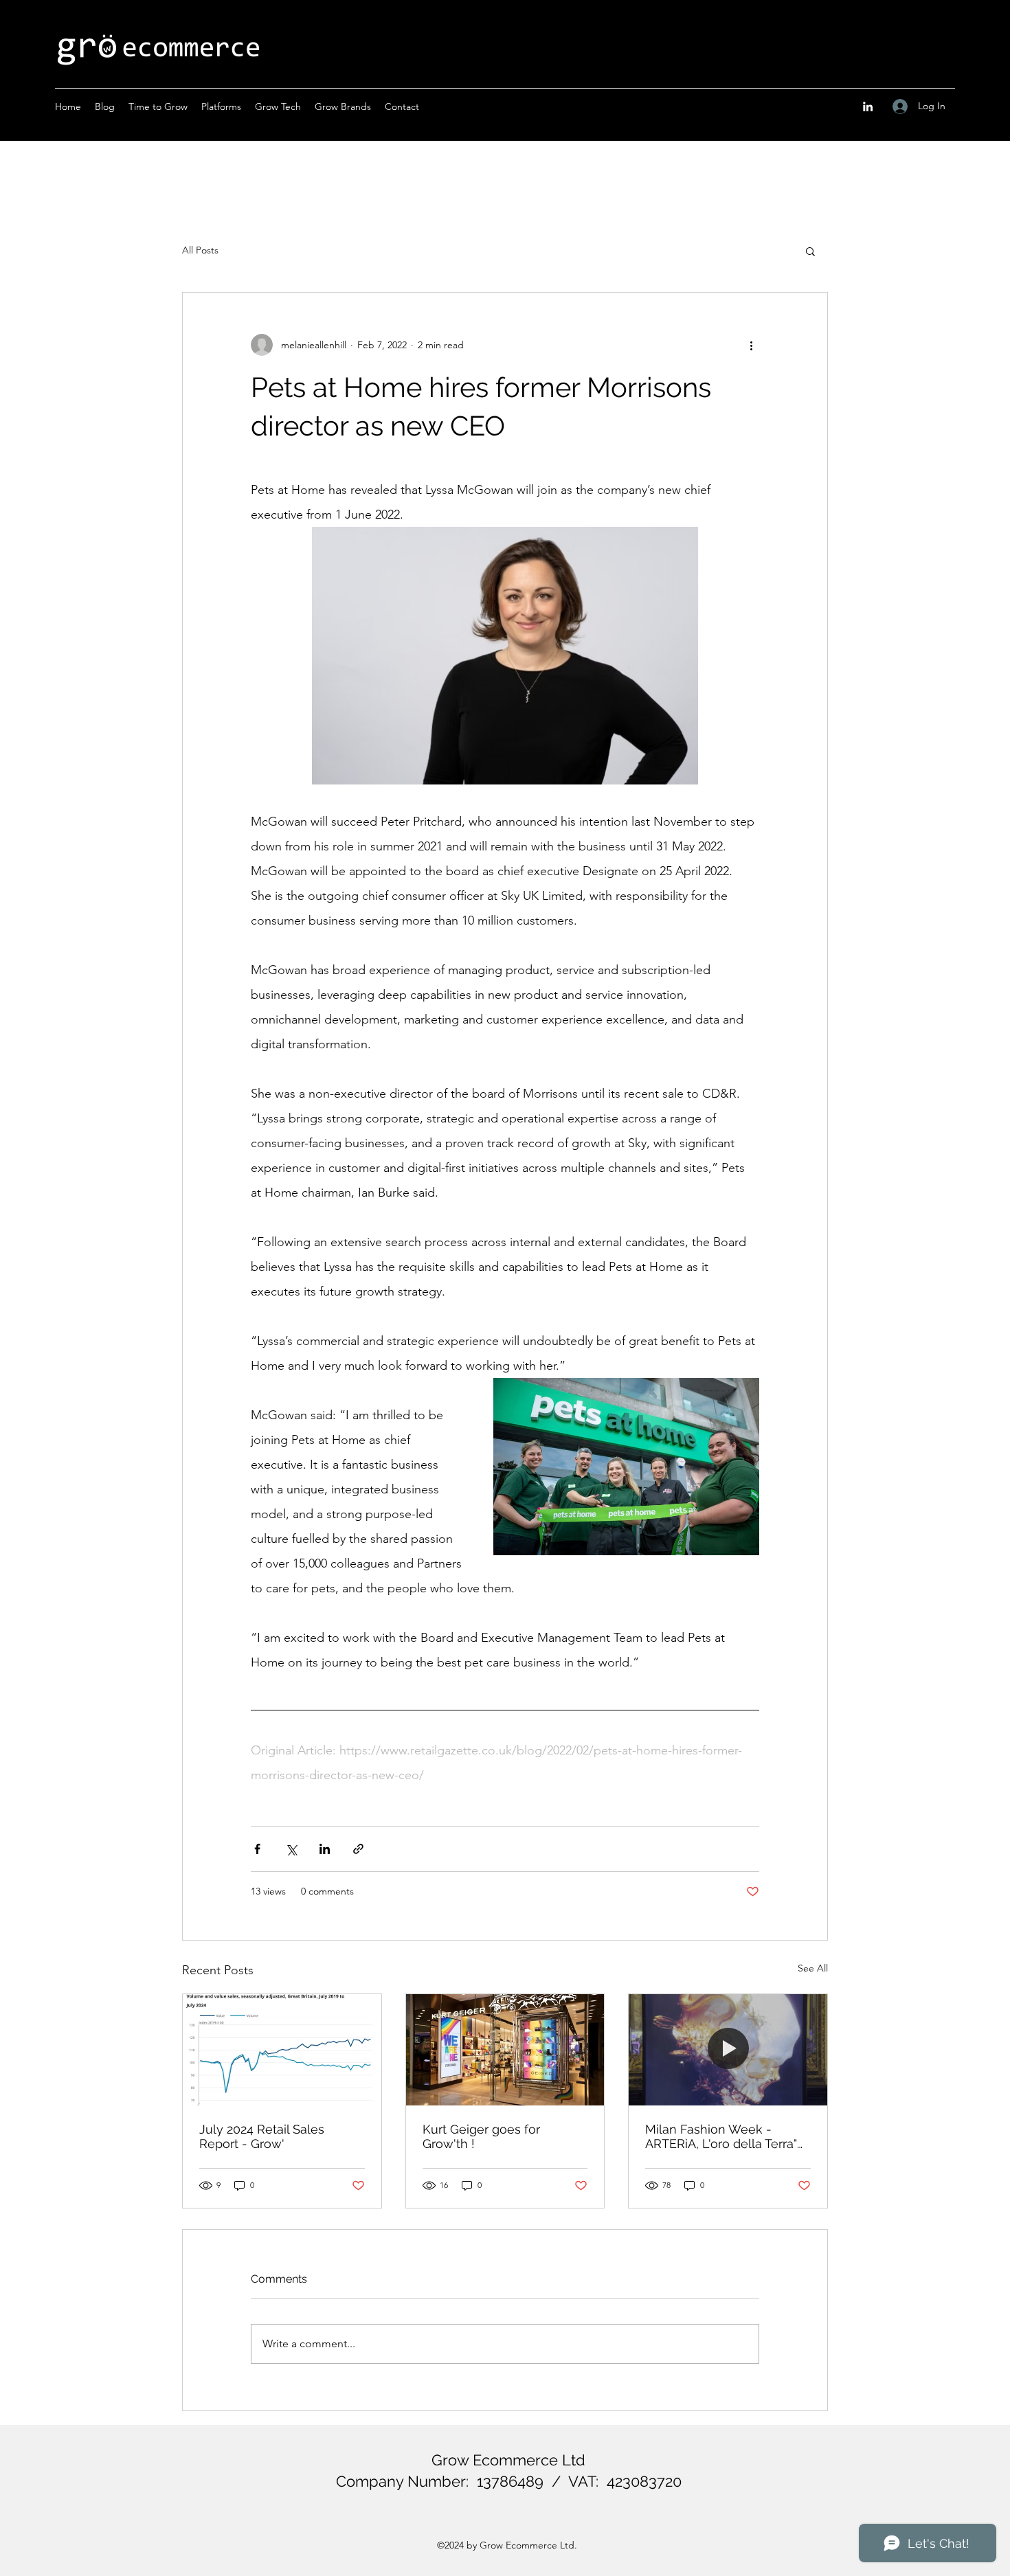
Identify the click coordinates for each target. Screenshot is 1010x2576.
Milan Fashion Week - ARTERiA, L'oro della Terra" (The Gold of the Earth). (721, 2136)
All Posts (200, 250)
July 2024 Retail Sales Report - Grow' (262, 2136)
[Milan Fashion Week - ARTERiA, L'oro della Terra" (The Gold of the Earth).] (728, 2050)
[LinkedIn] (868, 106)
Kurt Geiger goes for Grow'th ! (481, 2136)
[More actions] (751, 345)
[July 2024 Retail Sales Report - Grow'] (282, 2050)
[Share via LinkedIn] (325, 1849)
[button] (810, 251)
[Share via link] (358, 1849)
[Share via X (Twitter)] (291, 1849)
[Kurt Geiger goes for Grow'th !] (505, 2050)
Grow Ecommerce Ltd (508, 2460)
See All (813, 1968)
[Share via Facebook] (257, 1849)
